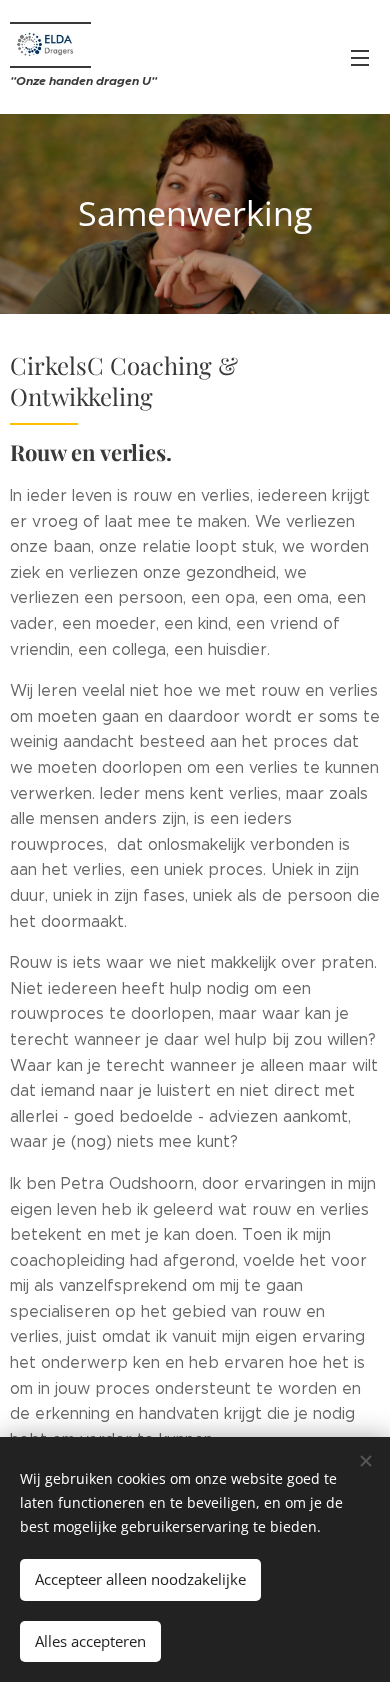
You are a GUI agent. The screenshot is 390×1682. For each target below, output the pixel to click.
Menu (360, 57)
